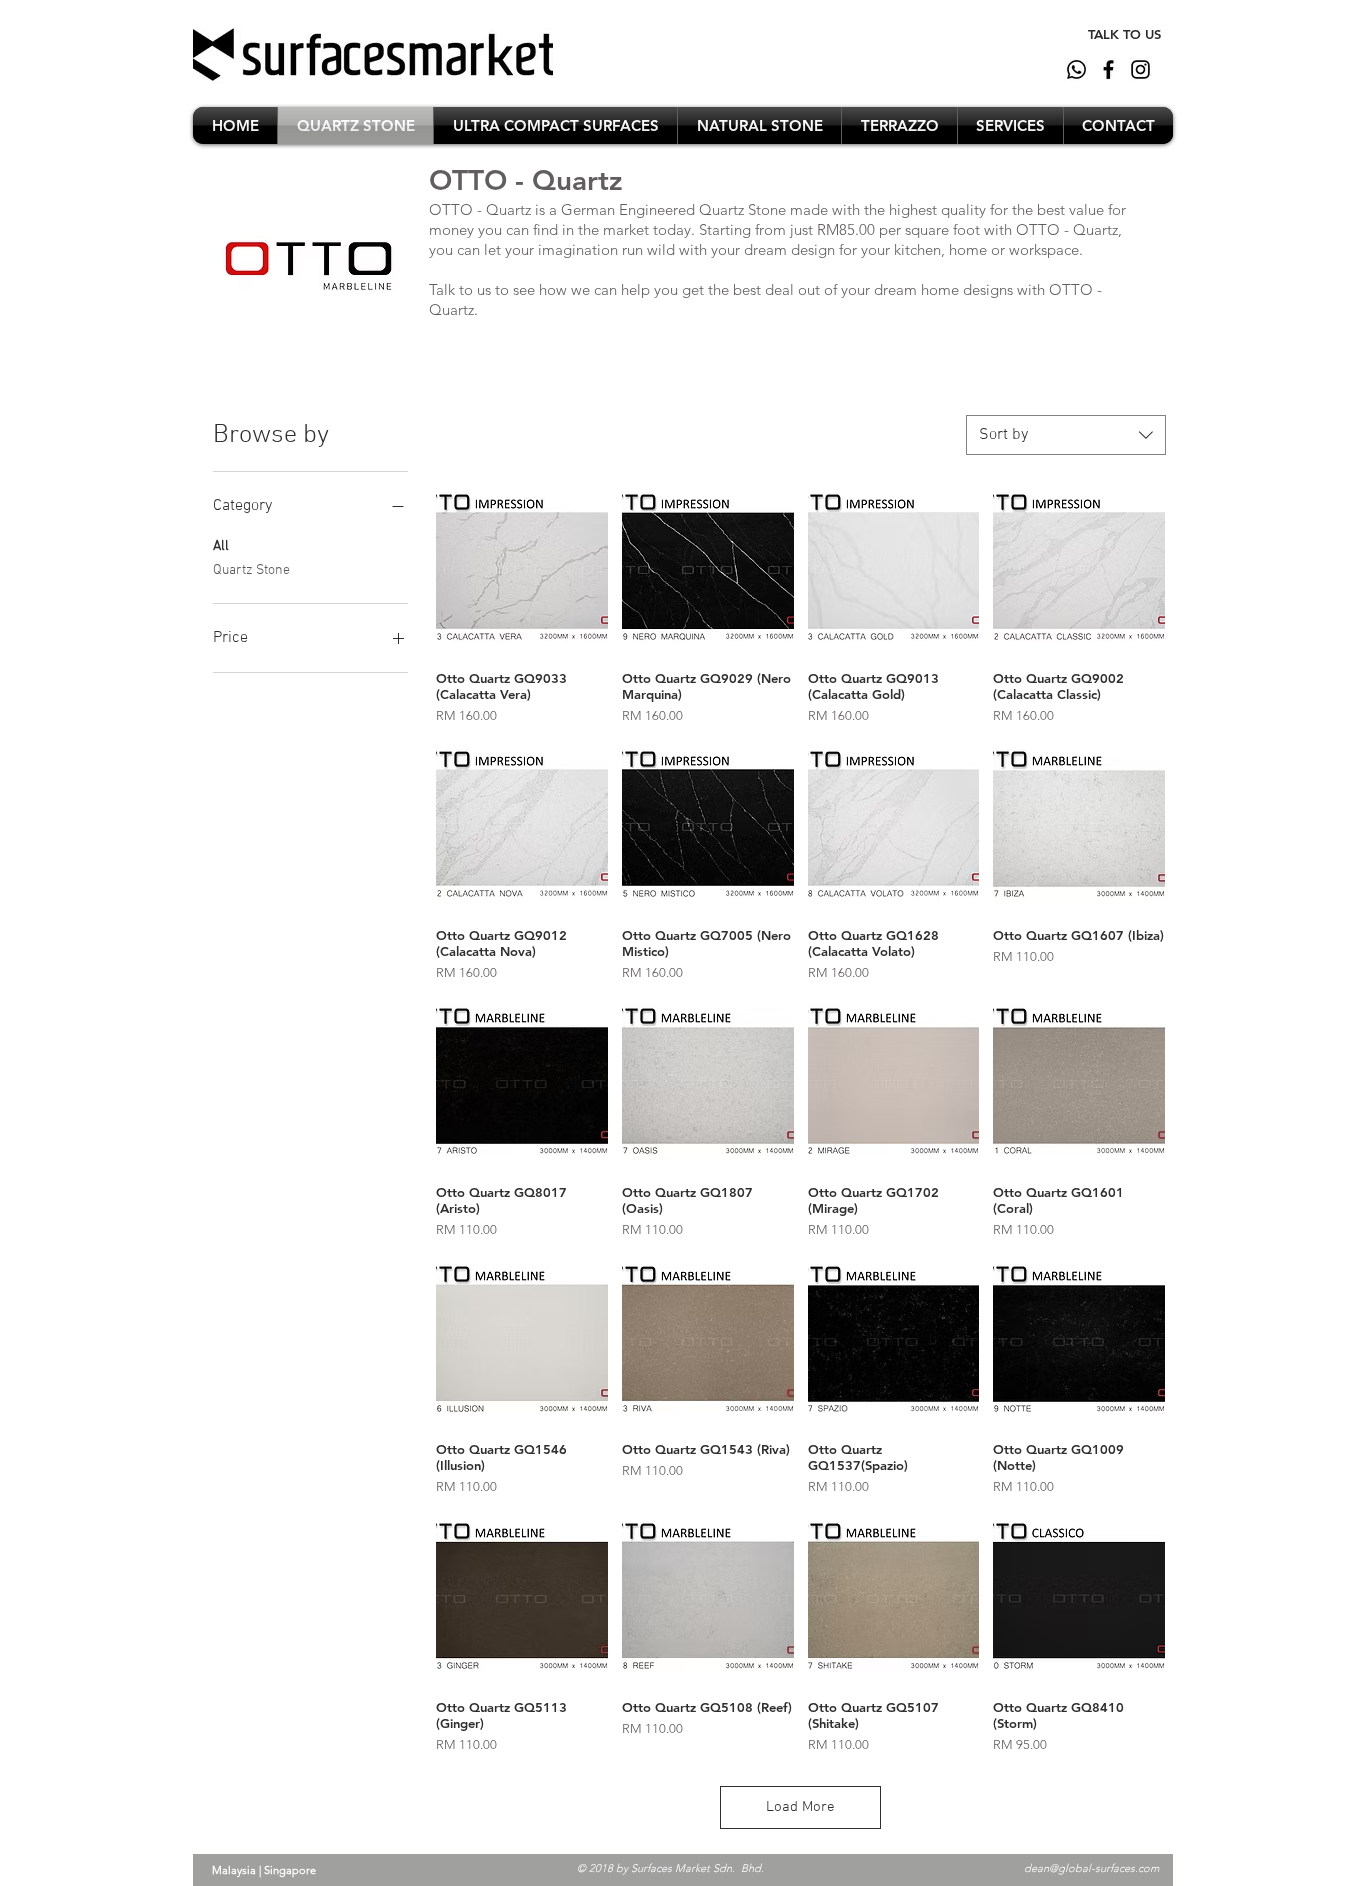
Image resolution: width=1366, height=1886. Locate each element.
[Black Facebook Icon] (1108, 69)
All (221, 546)
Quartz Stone (251, 570)
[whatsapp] (1076, 69)
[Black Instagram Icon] (1140, 69)
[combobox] (1066, 435)
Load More (800, 1807)
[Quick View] (522, 568)
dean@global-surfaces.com (1091, 1868)
